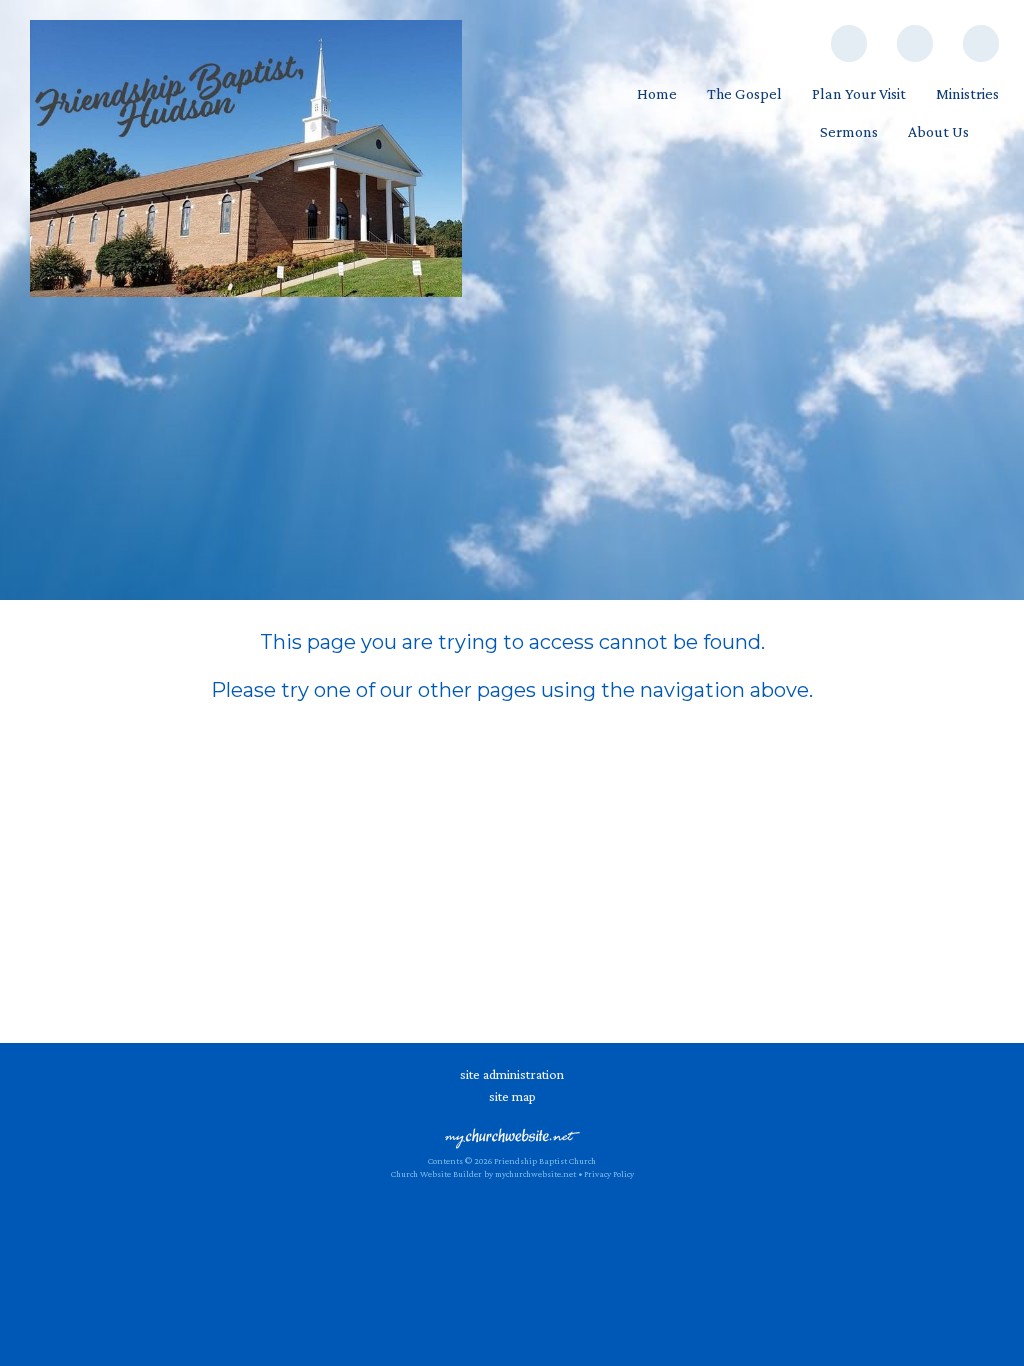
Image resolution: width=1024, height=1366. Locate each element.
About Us (938, 131)
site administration (512, 1074)
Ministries (967, 93)
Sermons (849, 131)
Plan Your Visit (859, 93)
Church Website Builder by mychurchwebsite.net (483, 1174)
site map (512, 1096)
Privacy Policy (609, 1174)
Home (657, 93)
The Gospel (744, 93)
